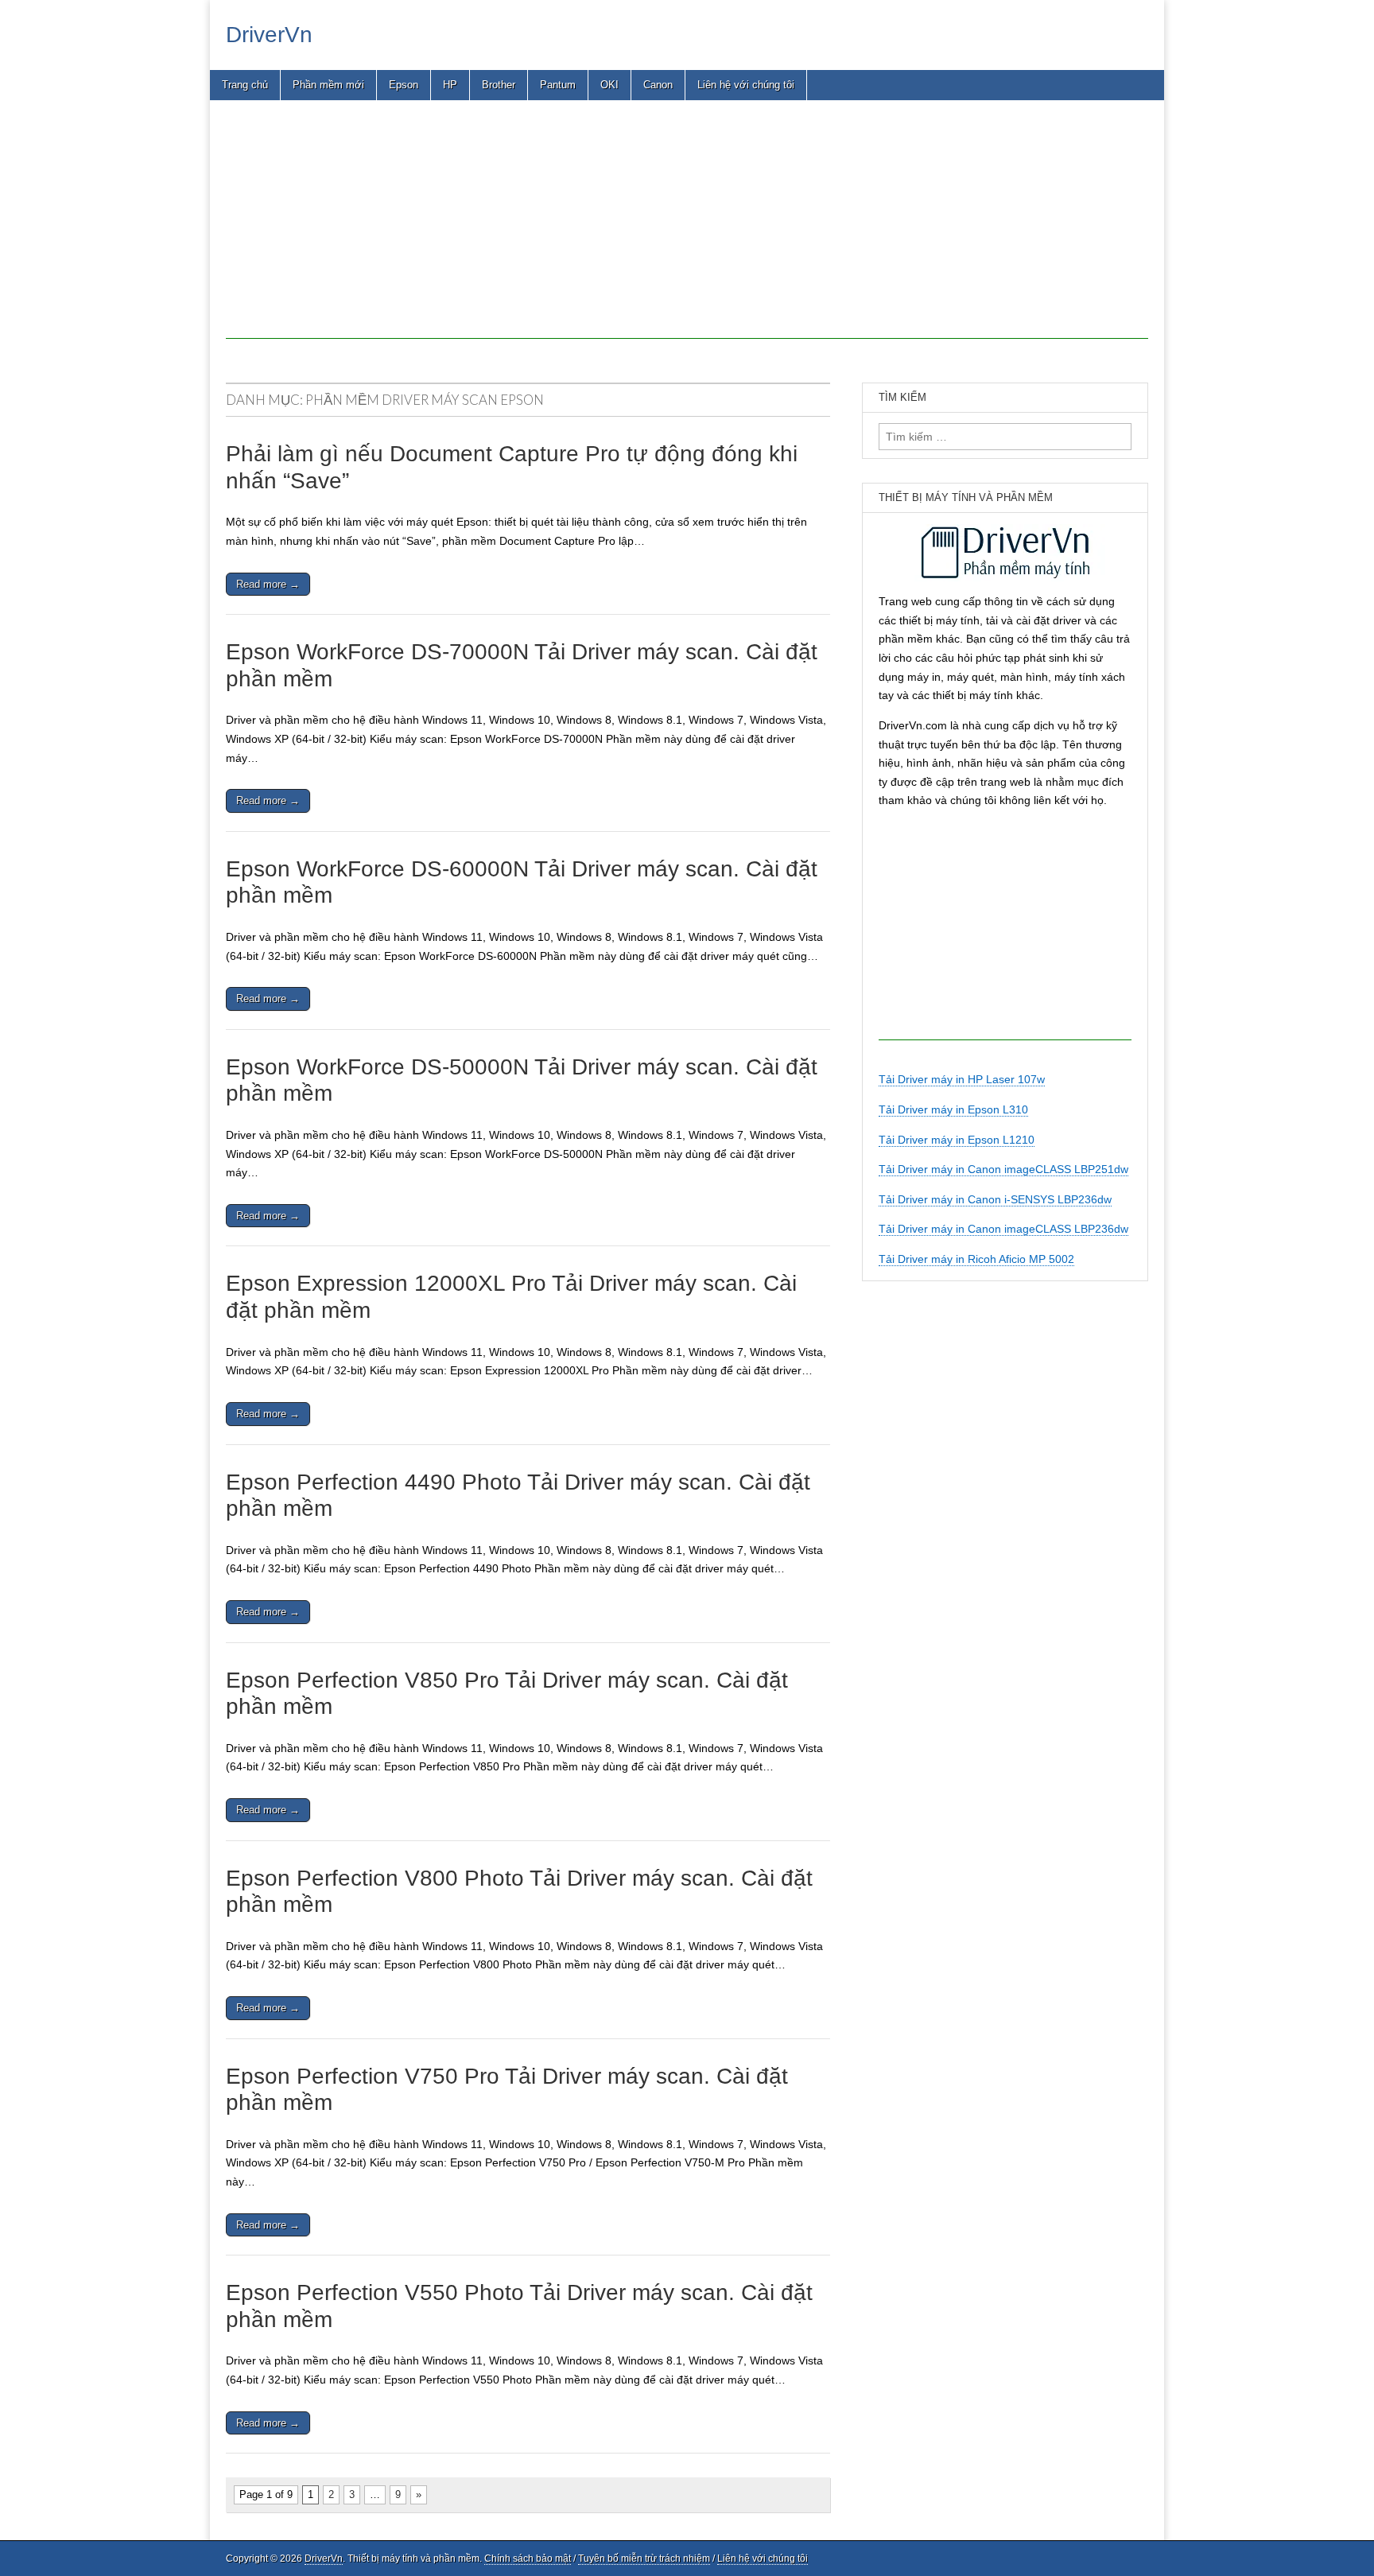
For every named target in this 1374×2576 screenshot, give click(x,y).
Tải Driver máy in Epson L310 (953, 1109)
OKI (609, 85)
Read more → (268, 584)
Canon (658, 85)
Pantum (558, 85)
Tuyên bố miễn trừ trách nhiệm (644, 2559)
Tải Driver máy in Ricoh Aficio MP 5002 (976, 1259)
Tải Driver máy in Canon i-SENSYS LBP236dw (995, 1199)
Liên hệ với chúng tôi (746, 85)
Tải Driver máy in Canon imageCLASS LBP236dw (1003, 1229)
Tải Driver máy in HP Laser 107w (962, 1079)
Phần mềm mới (328, 85)
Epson (404, 85)
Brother (499, 85)
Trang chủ (245, 85)
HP (450, 85)
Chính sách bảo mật (528, 2559)
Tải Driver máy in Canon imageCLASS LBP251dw (1003, 1169)
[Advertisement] (687, 227)
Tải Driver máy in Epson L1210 (957, 1140)
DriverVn (269, 35)
